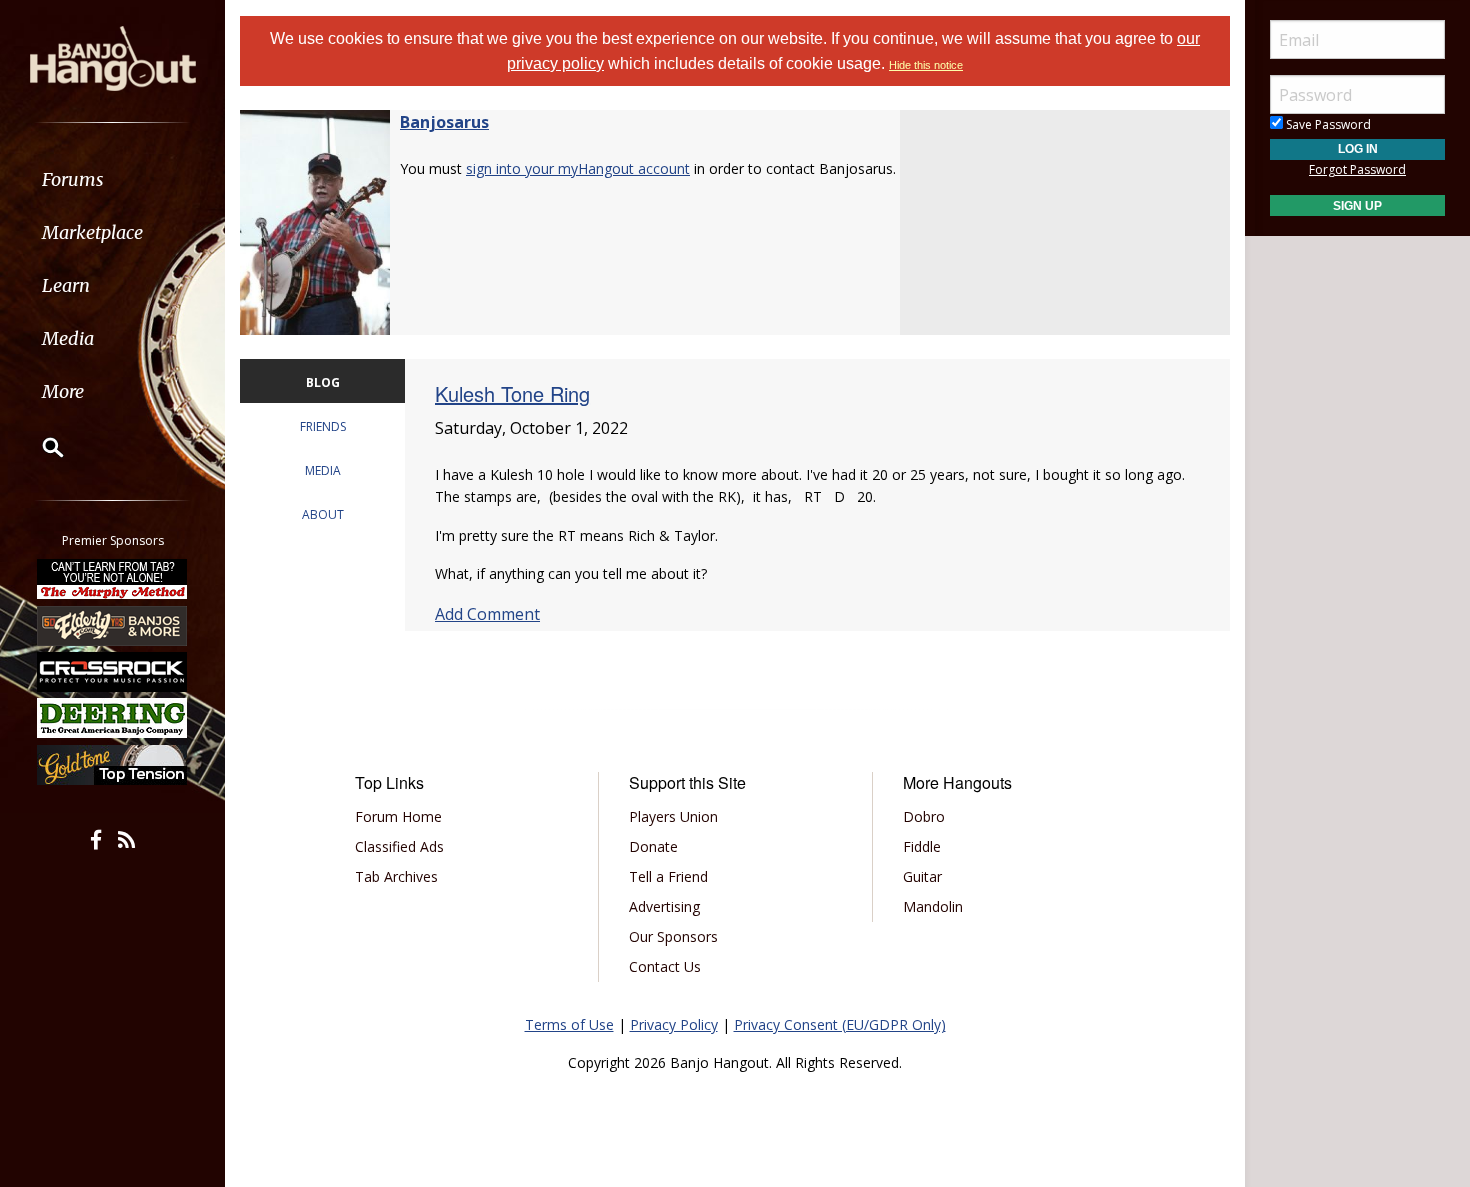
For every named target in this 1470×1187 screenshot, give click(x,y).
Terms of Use (569, 1024)
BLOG (323, 382)
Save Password (1327, 124)
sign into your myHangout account (578, 168)
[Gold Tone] (113, 765)
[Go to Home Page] (113, 57)
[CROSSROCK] (113, 672)
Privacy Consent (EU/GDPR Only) (840, 1024)
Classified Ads (399, 846)
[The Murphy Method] (113, 579)
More (63, 391)
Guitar (922, 876)
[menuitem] (112, 179)
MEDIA (323, 470)
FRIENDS (323, 426)
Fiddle (922, 846)
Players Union (673, 816)
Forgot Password (1357, 169)
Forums (73, 179)
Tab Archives (396, 876)
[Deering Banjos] (113, 718)
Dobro (924, 816)
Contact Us (665, 966)
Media (68, 338)
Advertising (664, 906)
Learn (66, 285)
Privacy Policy (674, 1024)
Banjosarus (444, 122)
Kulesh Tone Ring (512, 393)
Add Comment (487, 614)
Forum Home (398, 816)
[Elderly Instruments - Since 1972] (113, 625)
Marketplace (92, 232)
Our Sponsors (673, 936)
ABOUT (323, 514)
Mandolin (933, 906)
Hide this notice (926, 65)
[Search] (40, 447)
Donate (653, 846)
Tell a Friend (668, 876)
